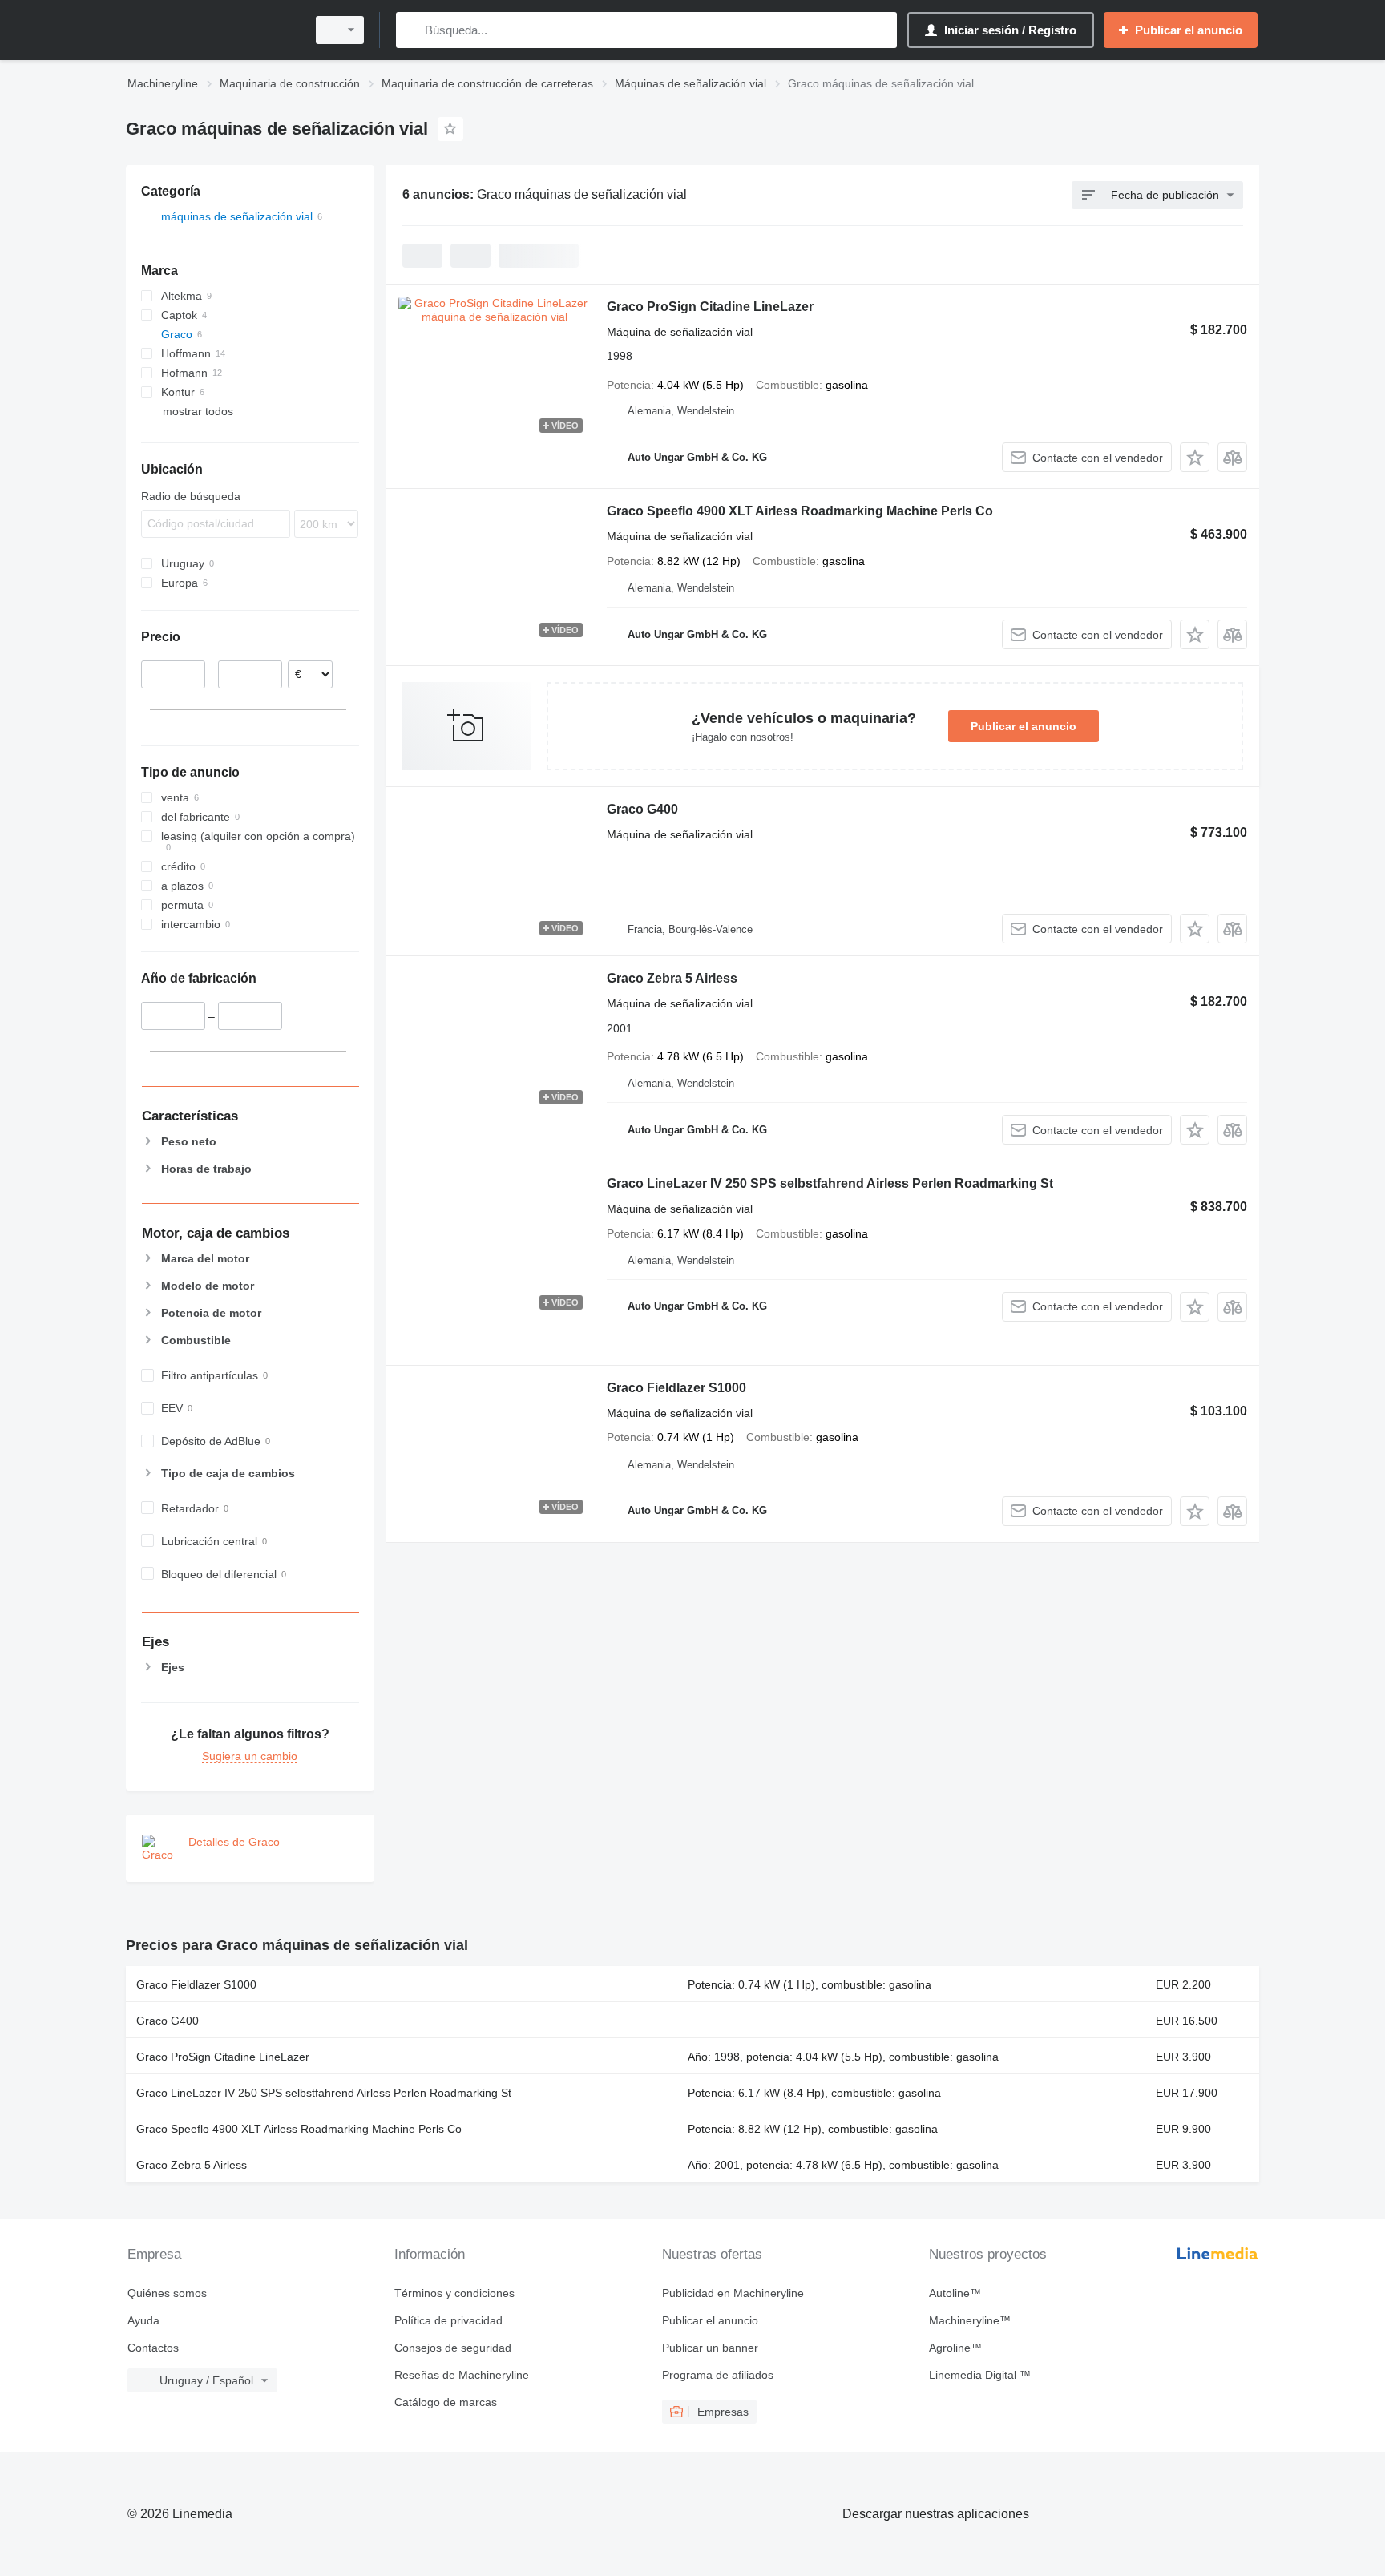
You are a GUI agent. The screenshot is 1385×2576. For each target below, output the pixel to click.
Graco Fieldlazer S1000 (676, 1388)
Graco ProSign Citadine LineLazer (710, 307)
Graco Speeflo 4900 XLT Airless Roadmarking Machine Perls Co (800, 511)
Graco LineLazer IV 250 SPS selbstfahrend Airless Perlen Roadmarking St (830, 1183)
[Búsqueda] (412, 30)
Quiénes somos (167, 2293)
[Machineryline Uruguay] (212, 30)
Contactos (153, 2348)
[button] (1195, 457)
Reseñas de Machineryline (462, 2375)
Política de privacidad (448, 2320)
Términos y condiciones (454, 2293)
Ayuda (143, 2320)
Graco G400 (642, 809)
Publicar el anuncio (1024, 726)
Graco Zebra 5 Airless (672, 978)
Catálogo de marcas (446, 2402)
